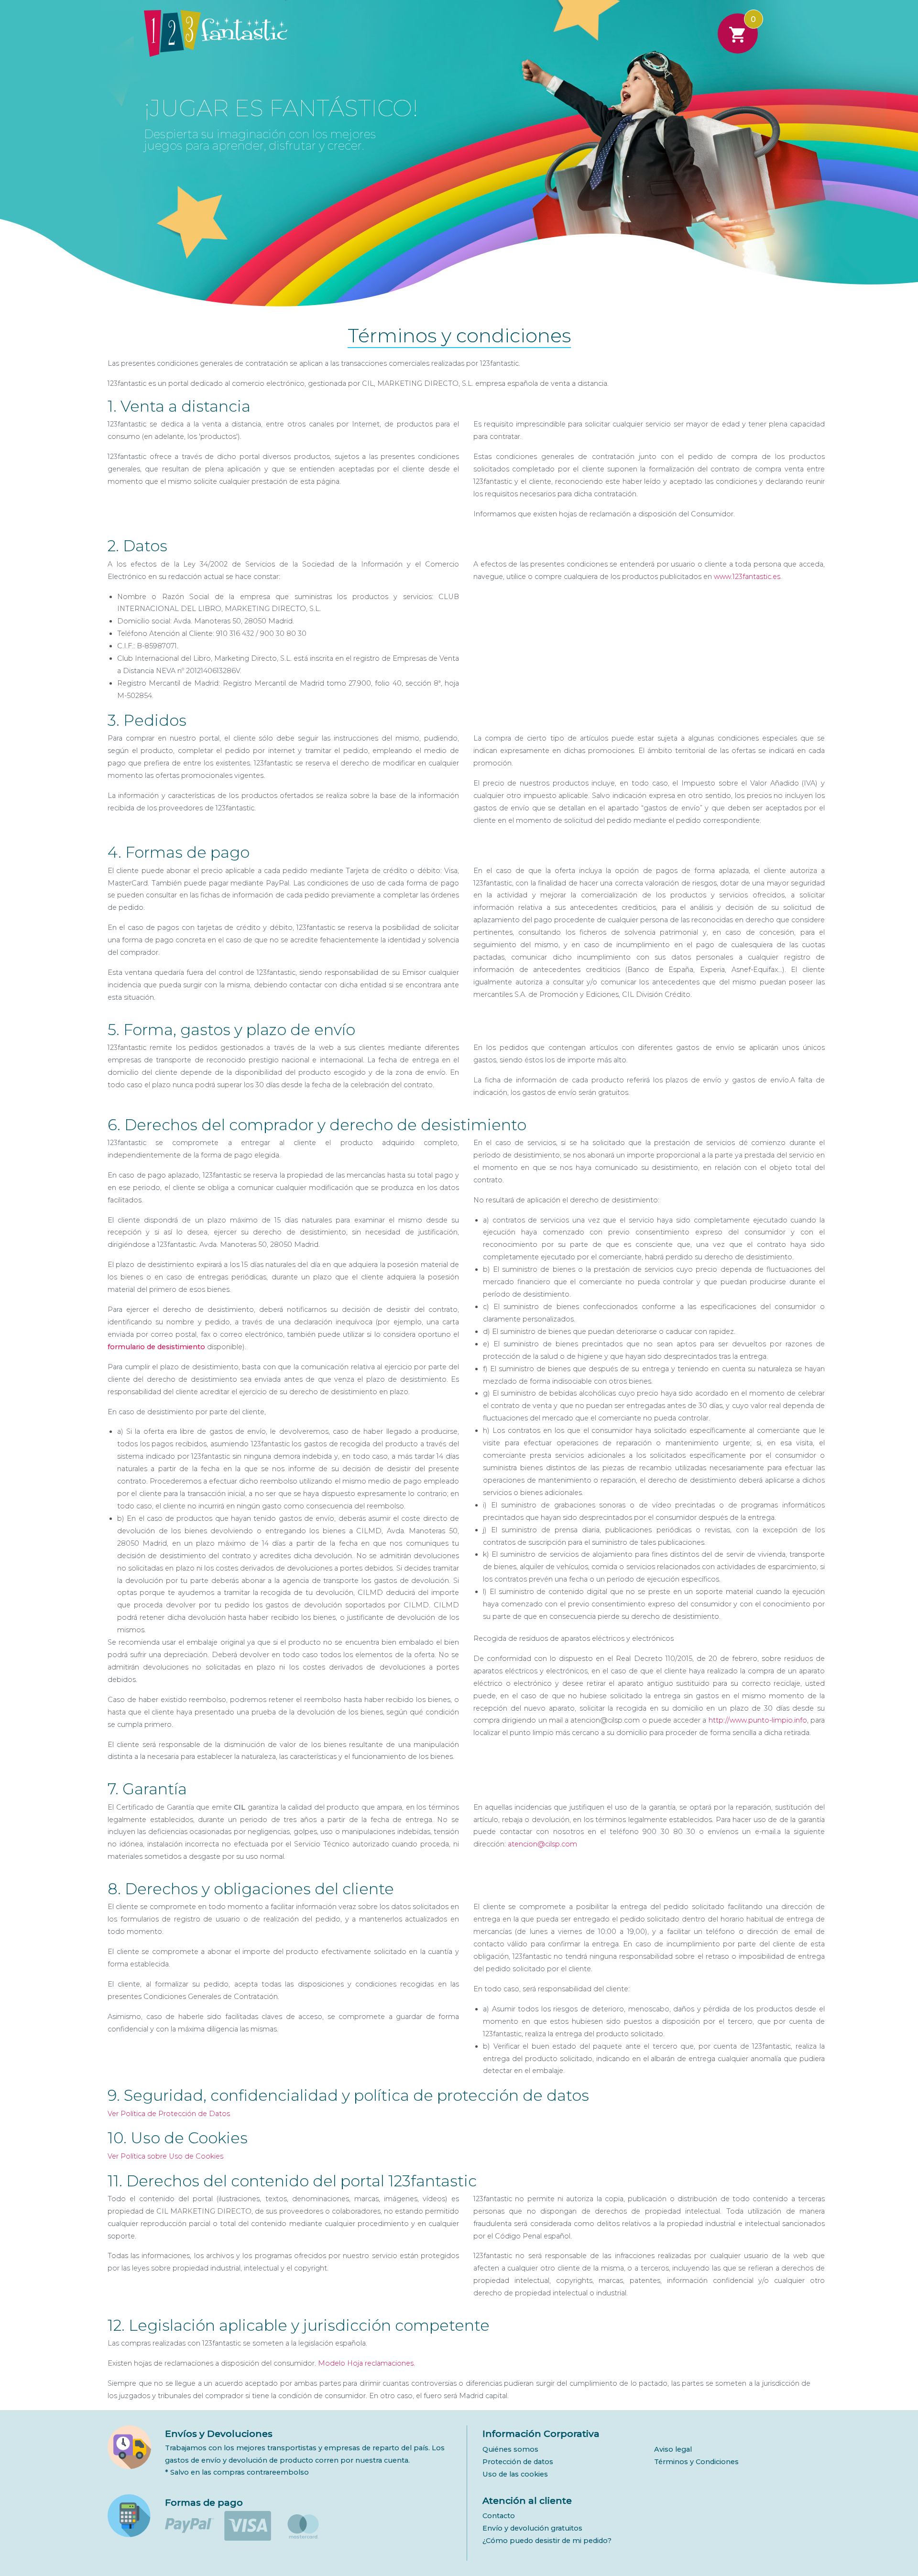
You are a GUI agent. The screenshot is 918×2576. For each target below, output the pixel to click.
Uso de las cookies (515, 2474)
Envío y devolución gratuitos (532, 2528)
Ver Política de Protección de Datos (169, 2114)
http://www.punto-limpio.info (758, 1720)
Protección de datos (518, 2462)
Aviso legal (673, 2449)
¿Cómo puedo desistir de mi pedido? (547, 2541)
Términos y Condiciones (696, 2462)
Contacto (499, 2516)
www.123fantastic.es (747, 577)
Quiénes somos (510, 2449)
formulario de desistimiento (156, 1347)
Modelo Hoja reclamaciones (366, 2363)
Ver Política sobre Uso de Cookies (165, 2156)
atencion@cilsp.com (542, 1844)
